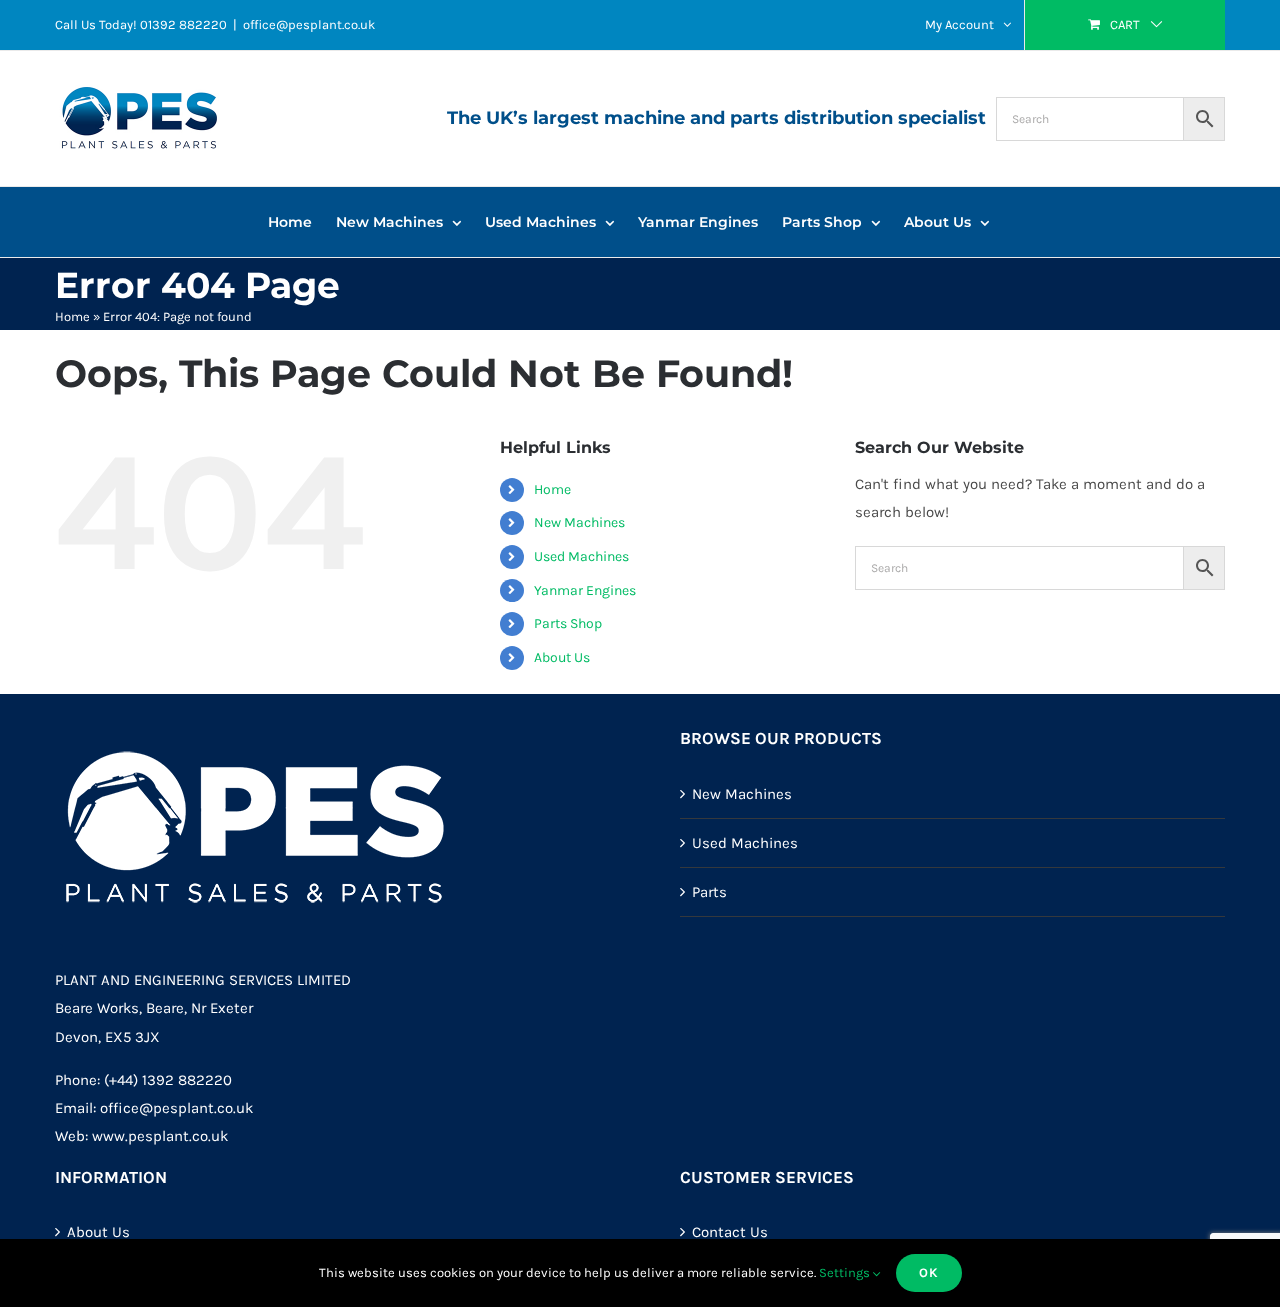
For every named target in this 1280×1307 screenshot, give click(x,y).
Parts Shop (568, 623)
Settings (846, 1272)
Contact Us (730, 1232)
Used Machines (581, 556)
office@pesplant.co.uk (309, 24)
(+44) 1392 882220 (168, 1080)
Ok (929, 1272)
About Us (562, 657)
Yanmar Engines (585, 590)
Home (72, 316)
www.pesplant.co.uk (160, 1136)
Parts (709, 892)
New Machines (579, 522)
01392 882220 (183, 24)
